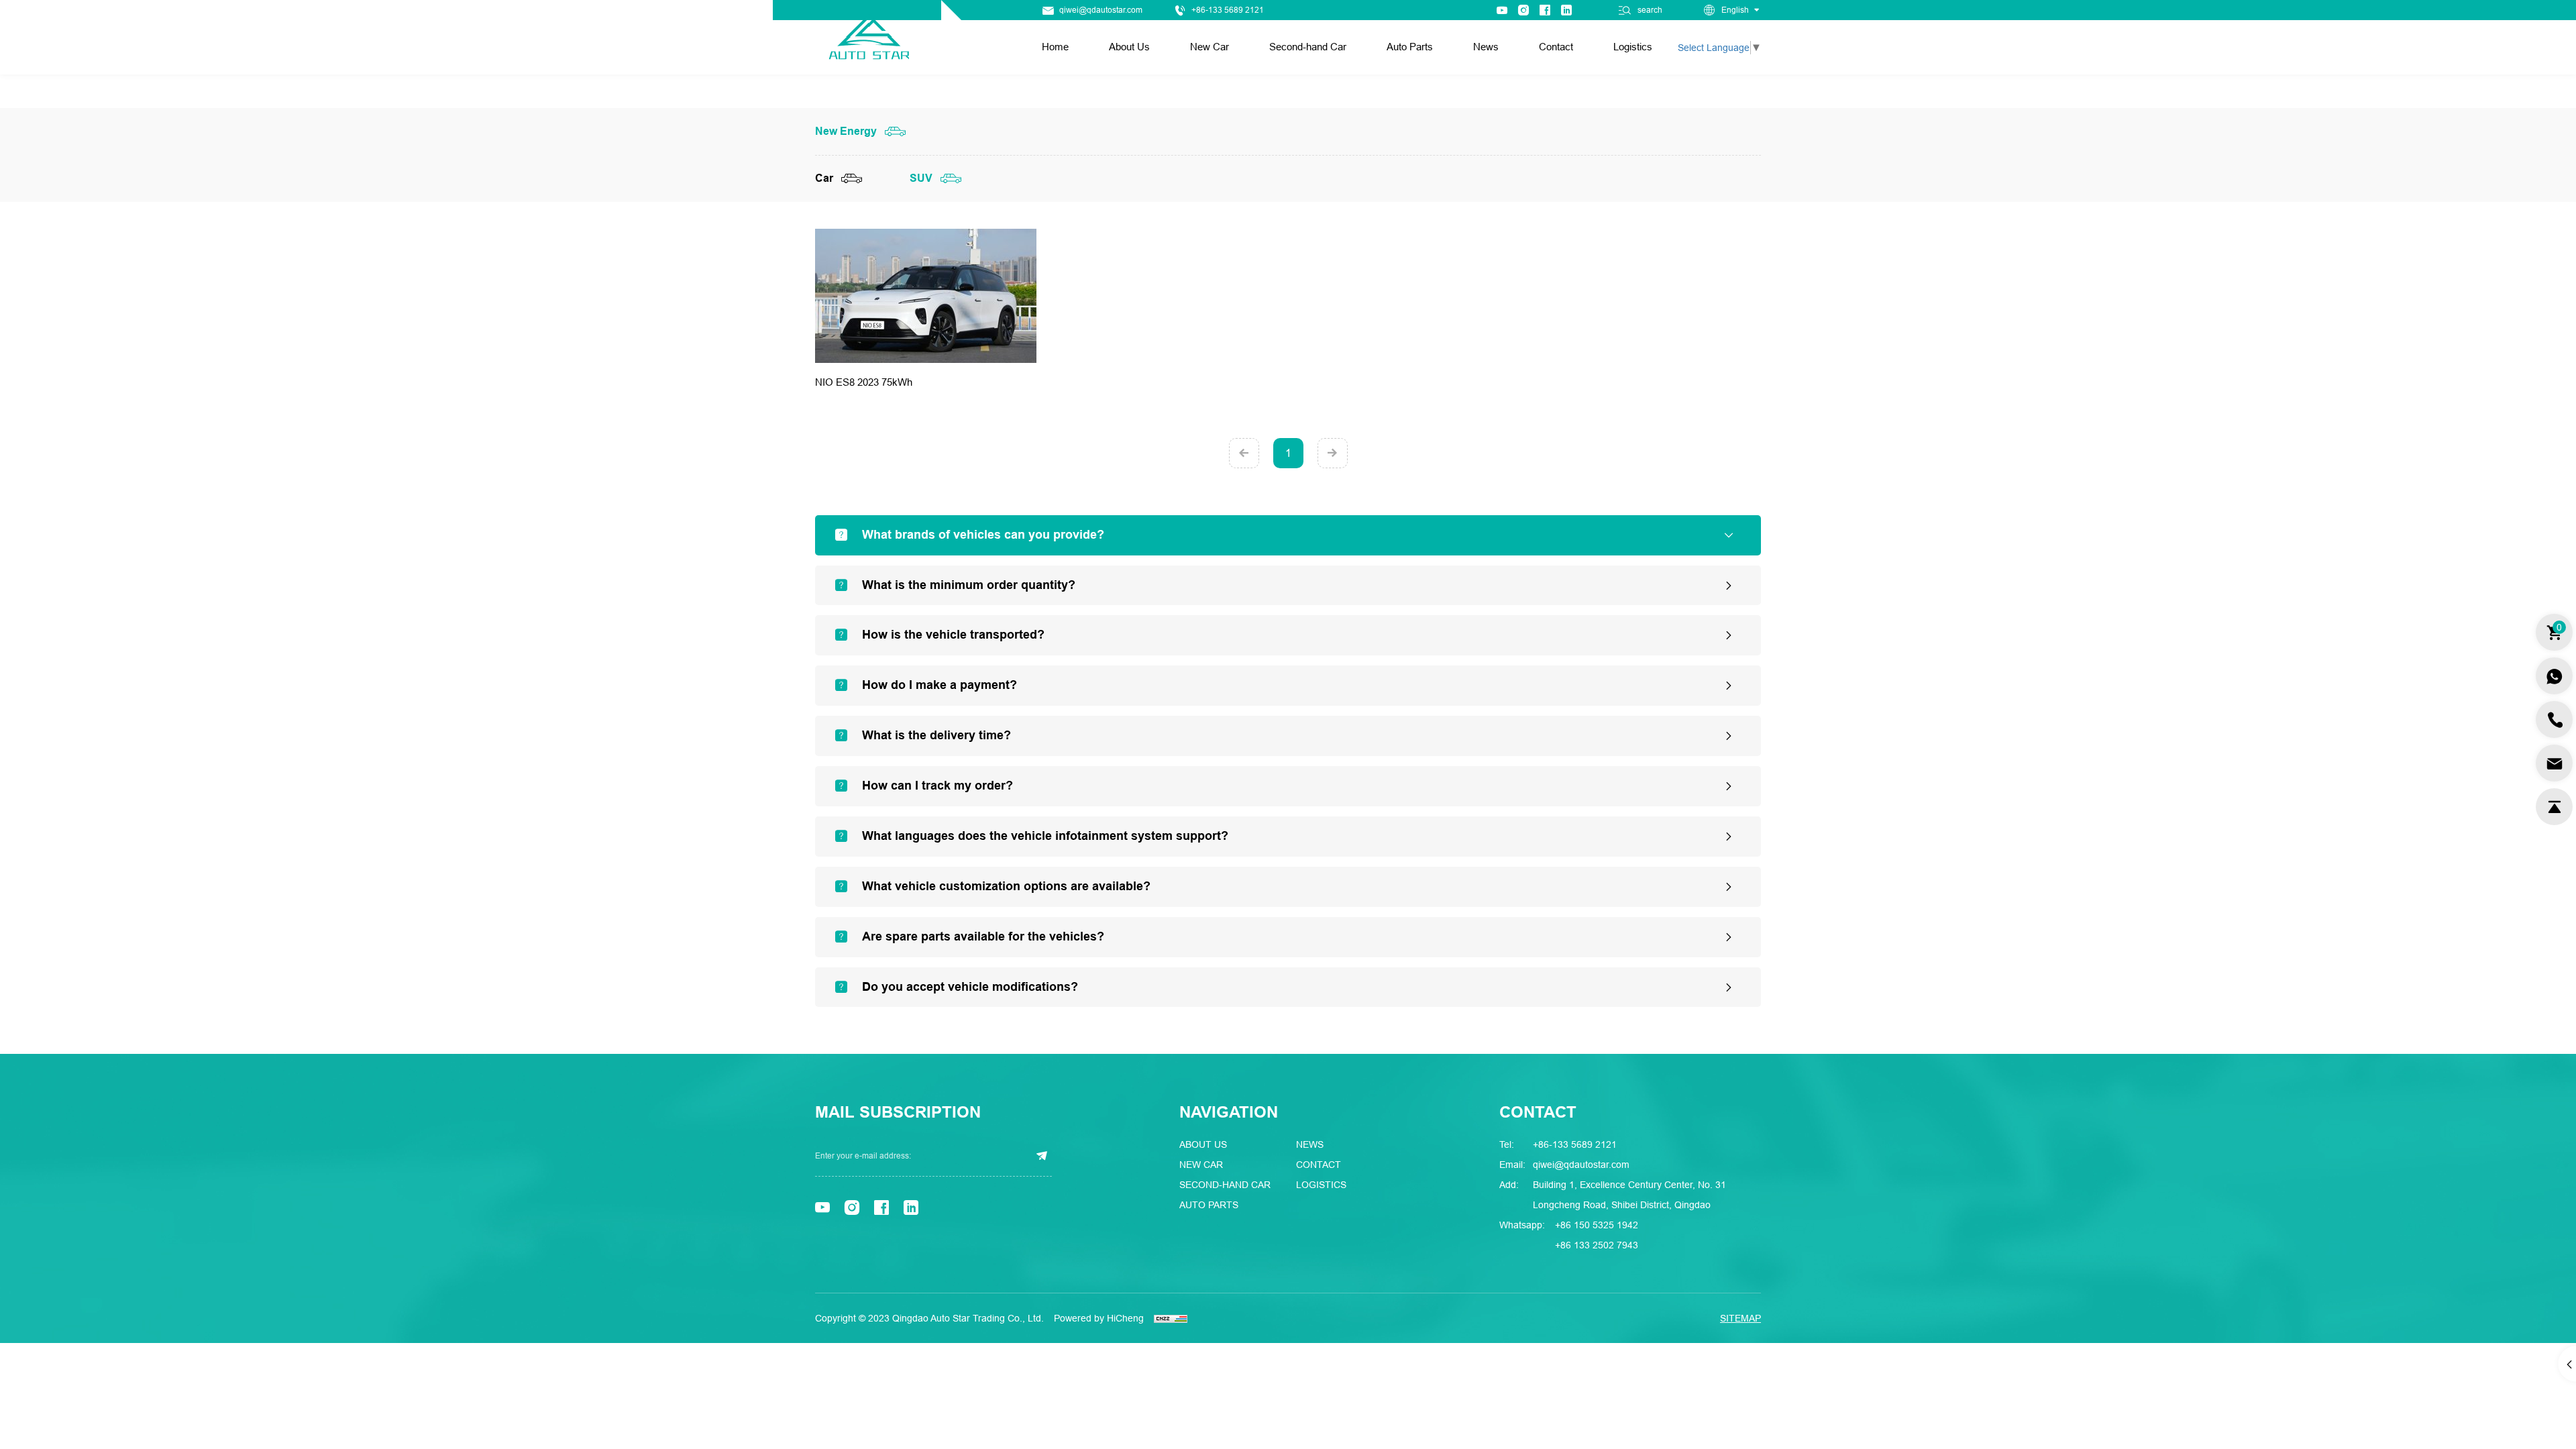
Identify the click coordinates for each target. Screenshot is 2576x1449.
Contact (1556, 47)
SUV (921, 178)
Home (1055, 47)
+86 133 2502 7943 (1597, 1245)
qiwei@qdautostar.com (1101, 10)
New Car (1210, 47)
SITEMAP (1740, 1318)
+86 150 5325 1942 (1597, 1225)
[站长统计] (1171, 1318)
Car (824, 178)
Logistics (1633, 47)
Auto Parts (1410, 47)
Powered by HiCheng (1099, 1318)
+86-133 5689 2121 (1228, 10)
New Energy (846, 131)
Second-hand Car (1308, 47)
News (1486, 47)
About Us (1129, 47)
